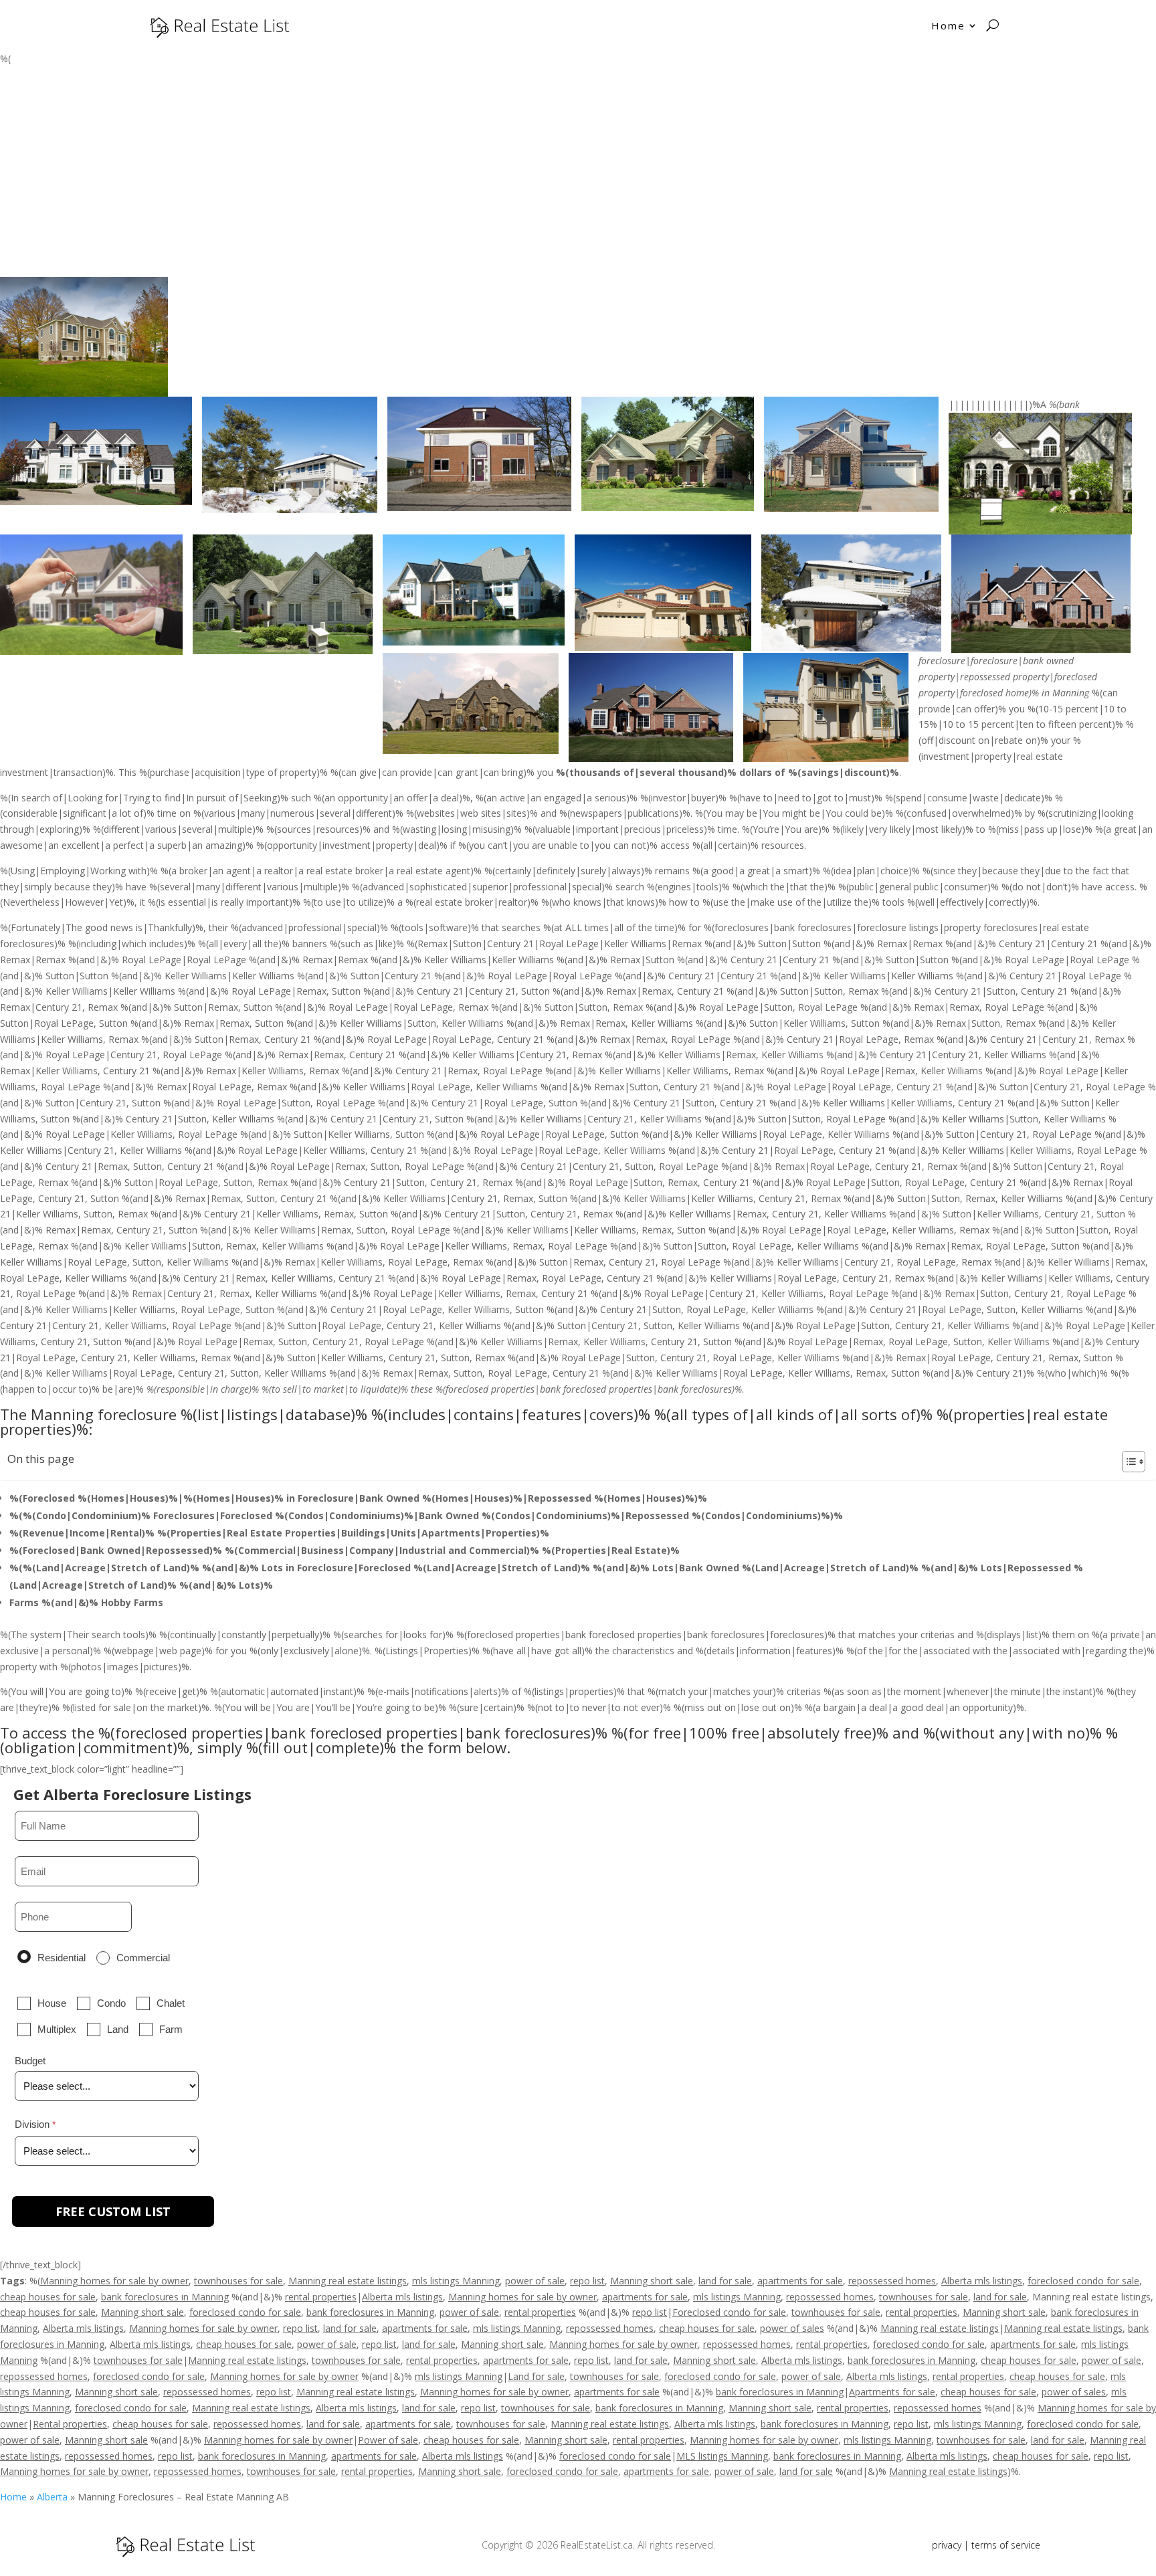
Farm (171, 2029)
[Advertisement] (578, 177)
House (52, 2003)
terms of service (1006, 2545)
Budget (30, 2061)
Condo (111, 2003)
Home (948, 25)
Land (118, 2029)
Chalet (171, 2003)
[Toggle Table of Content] (1127, 1462)
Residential (62, 1958)
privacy (947, 2545)
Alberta (52, 2497)
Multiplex (57, 2029)
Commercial (143, 1958)
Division (32, 2124)
